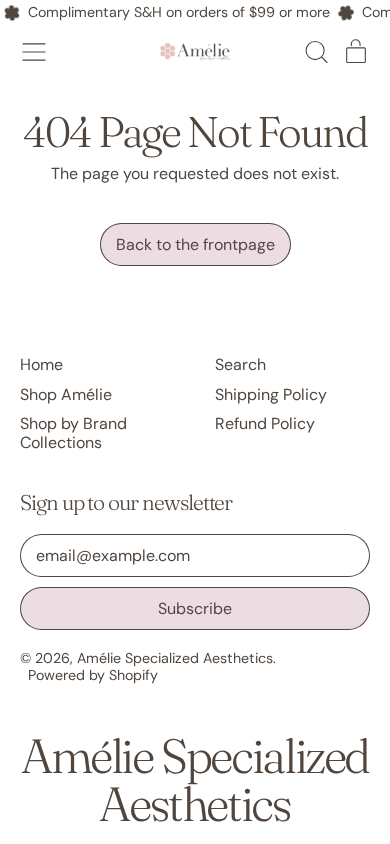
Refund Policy (265, 423)
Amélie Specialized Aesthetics (175, 658)
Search (240, 364)
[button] (316, 52)
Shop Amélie (66, 394)
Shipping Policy (271, 394)
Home (41, 364)
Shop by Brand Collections (73, 433)
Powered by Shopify (93, 675)
